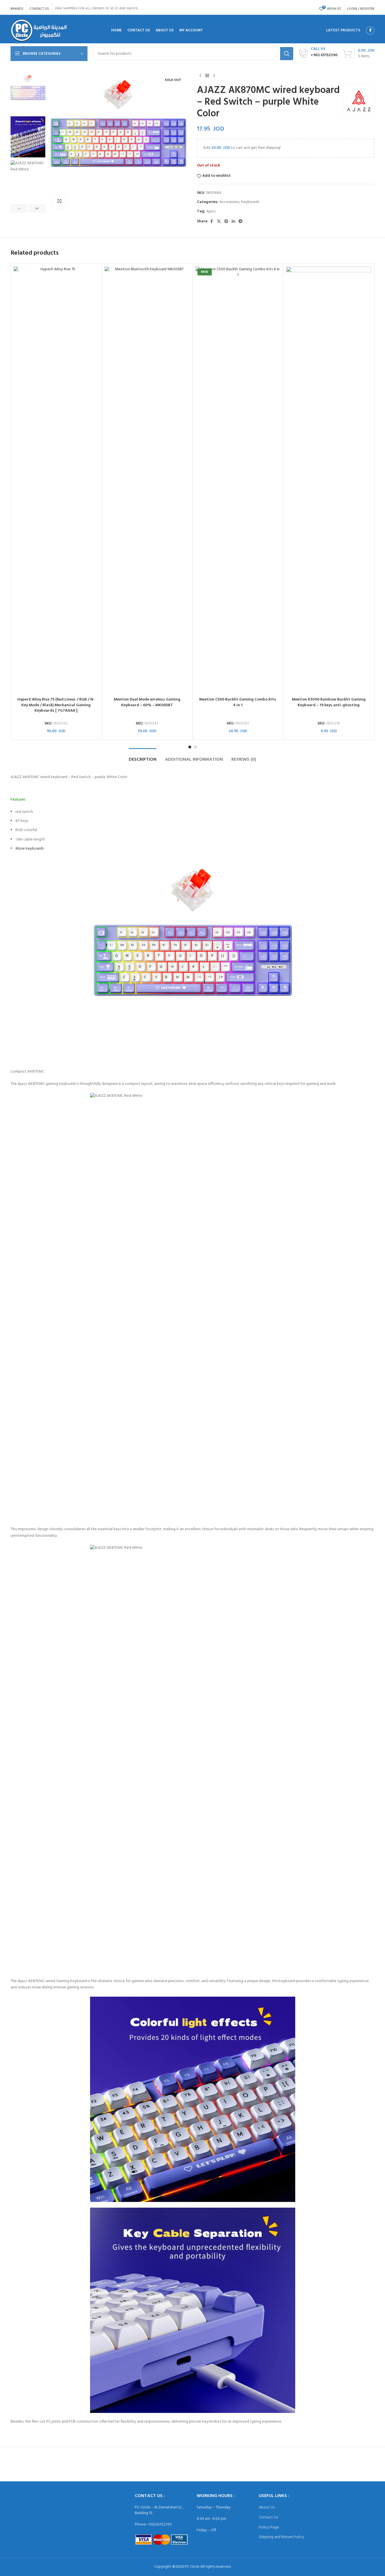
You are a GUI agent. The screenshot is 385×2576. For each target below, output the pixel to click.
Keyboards (250, 202)
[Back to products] (207, 76)
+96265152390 (160, 2525)
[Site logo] (39, 31)
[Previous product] (200, 76)
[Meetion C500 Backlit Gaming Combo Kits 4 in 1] (238, 480)
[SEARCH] (287, 54)
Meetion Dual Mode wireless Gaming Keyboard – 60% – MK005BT (147, 702)
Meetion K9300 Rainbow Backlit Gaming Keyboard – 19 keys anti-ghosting (329, 702)
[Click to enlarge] (60, 201)
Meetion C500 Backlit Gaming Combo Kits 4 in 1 (238, 702)
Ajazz (211, 211)
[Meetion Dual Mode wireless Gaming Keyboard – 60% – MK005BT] (147, 480)
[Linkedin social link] (233, 222)
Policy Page (269, 2527)
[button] (19, 208)
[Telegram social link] (241, 222)
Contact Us (268, 2517)
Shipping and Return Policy (281, 2537)
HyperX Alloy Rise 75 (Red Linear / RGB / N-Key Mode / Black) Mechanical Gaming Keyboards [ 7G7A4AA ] (56, 705)
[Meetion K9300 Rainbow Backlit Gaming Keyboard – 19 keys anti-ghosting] (329, 480)
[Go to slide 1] (190, 747)
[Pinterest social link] (226, 222)
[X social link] (219, 222)
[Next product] (214, 76)
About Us (267, 2507)
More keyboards (29, 849)
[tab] (143, 757)
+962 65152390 (324, 55)
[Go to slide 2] (195, 747)
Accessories (229, 202)
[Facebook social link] (370, 31)
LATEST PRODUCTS (343, 30)
